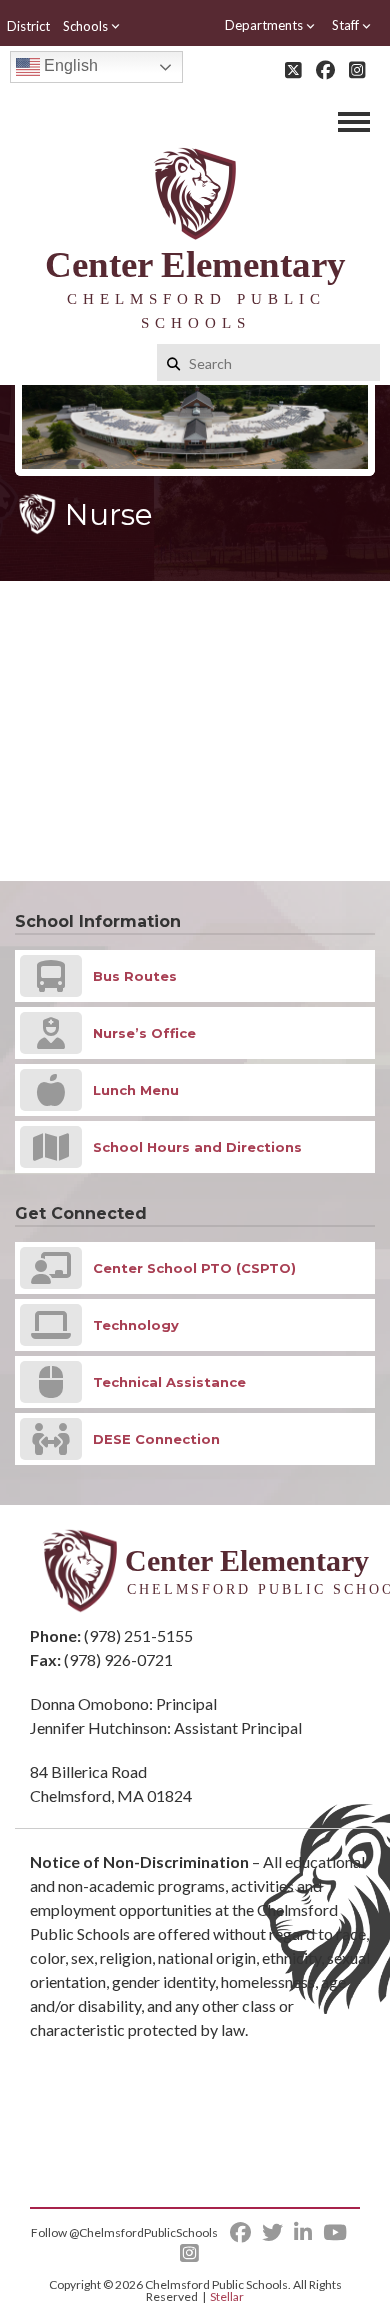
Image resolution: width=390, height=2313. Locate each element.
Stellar (227, 2296)
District (28, 26)
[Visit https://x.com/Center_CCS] (293, 70)
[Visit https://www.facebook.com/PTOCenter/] (325, 70)
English (69, 65)
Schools (85, 26)
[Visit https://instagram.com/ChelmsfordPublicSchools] (357, 70)
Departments (264, 25)
